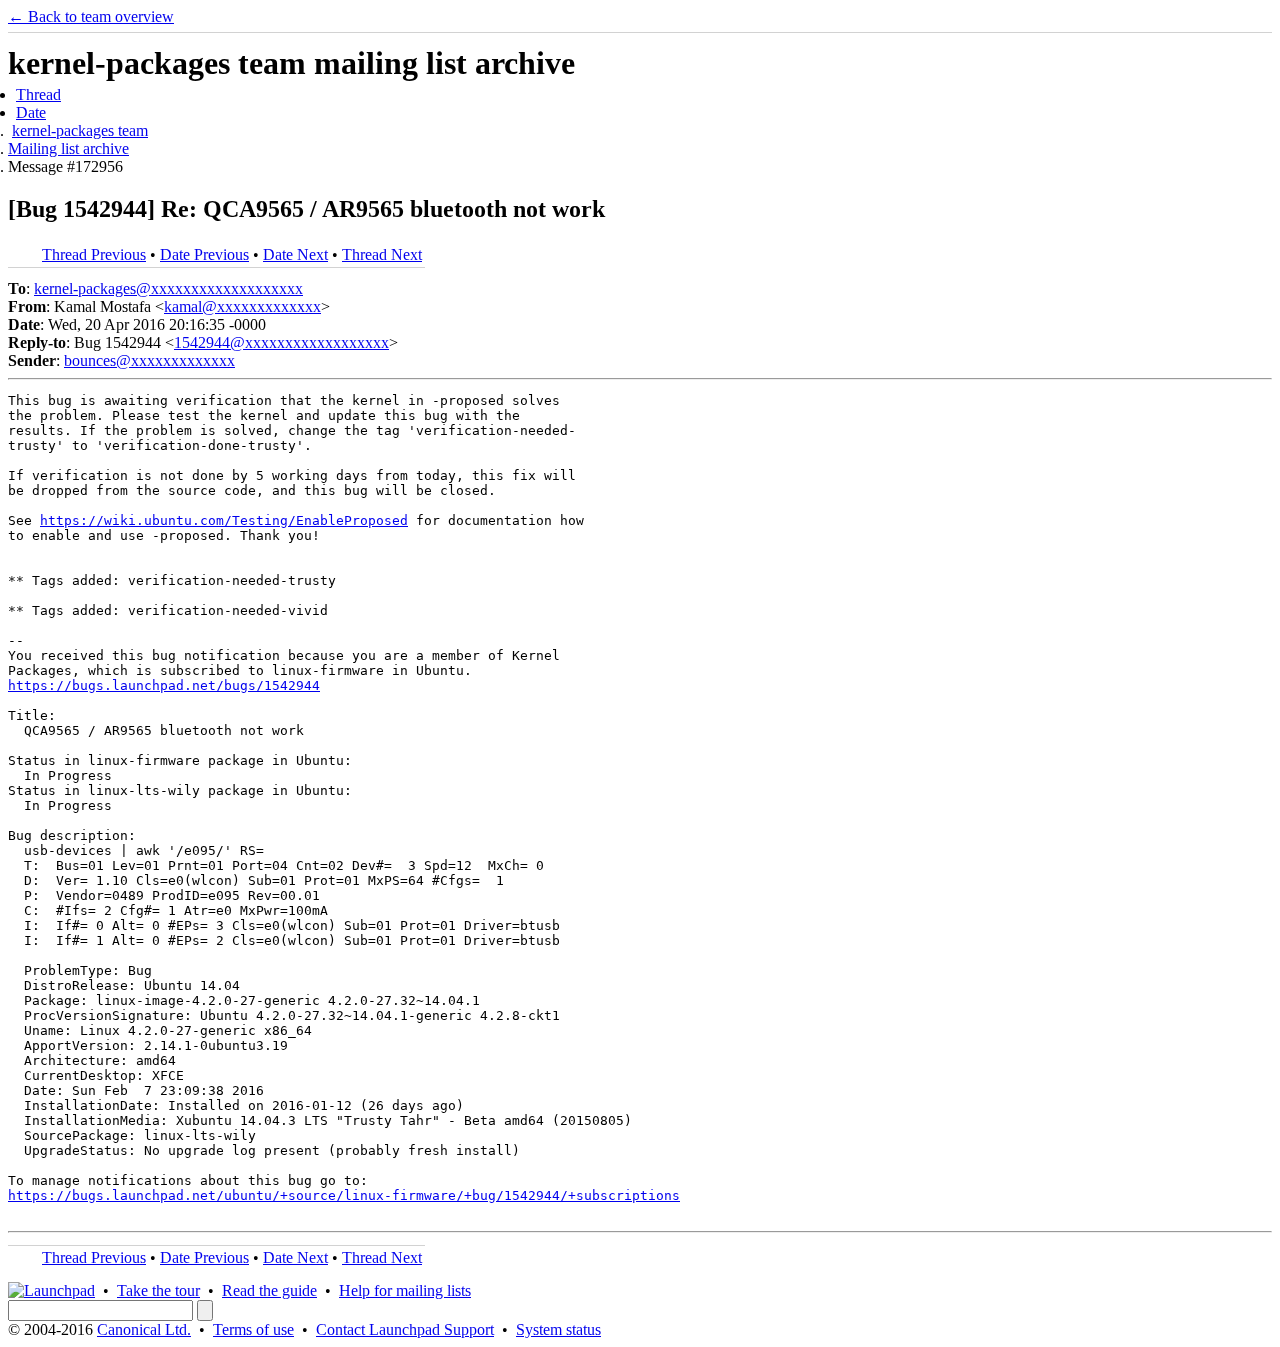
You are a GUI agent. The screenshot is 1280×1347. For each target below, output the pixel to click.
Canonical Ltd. (144, 1329)
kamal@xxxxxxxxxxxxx (242, 306)
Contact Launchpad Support (405, 1329)
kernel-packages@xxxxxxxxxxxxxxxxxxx (168, 288)
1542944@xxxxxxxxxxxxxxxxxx (281, 342)
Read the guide (269, 1290)
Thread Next (382, 254)
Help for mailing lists (405, 1290)
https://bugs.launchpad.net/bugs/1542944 (164, 685)
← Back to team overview (91, 16)
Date (31, 112)
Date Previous (204, 254)
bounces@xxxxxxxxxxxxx (149, 360)
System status (558, 1329)
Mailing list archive (68, 148)
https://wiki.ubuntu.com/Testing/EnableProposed (224, 520)
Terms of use (253, 1329)
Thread (38, 94)
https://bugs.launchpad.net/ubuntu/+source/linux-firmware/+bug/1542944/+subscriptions (344, 1195)
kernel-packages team (80, 130)
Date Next (295, 254)
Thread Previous (94, 254)
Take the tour (158, 1290)
